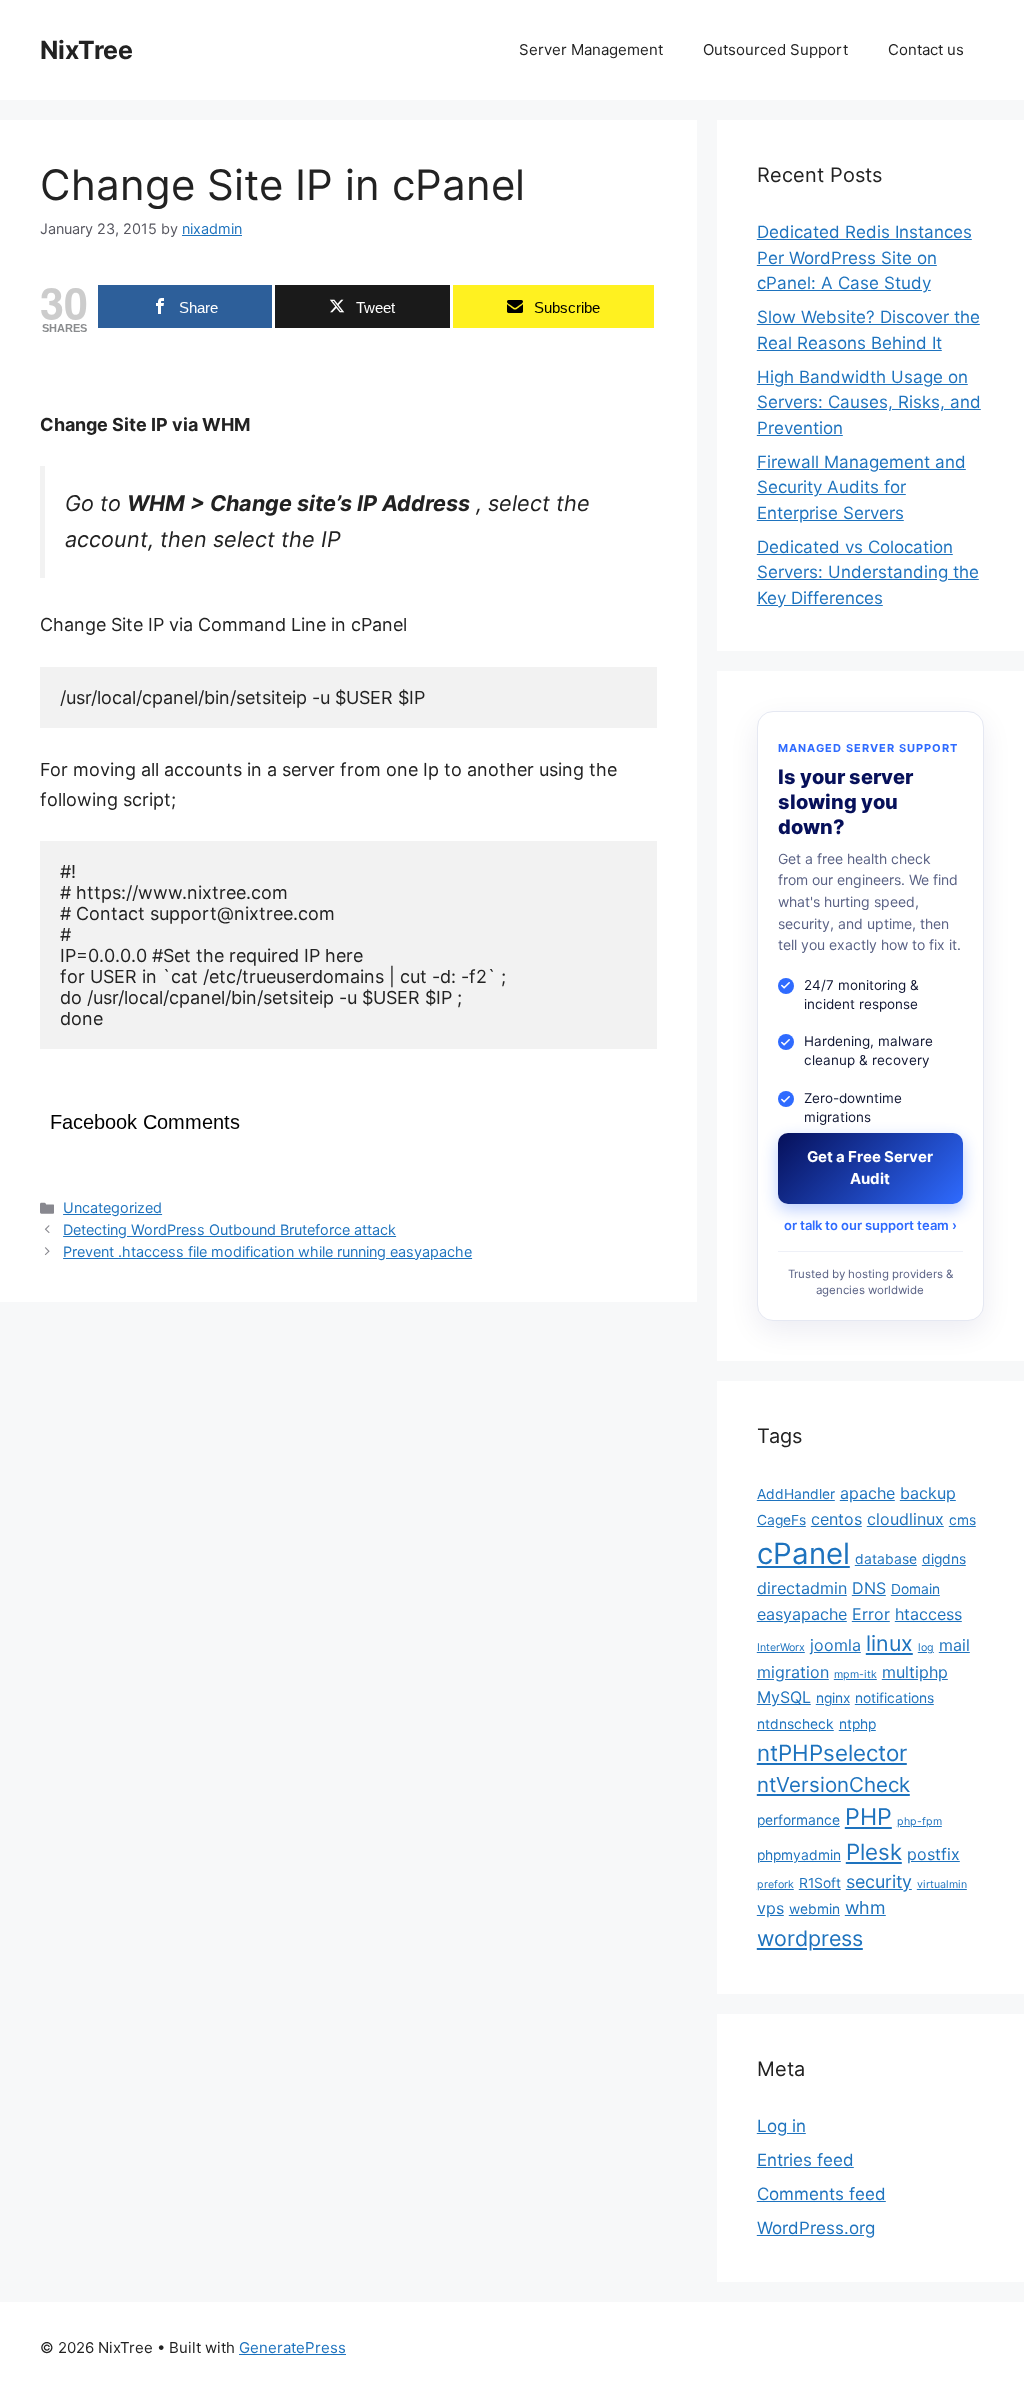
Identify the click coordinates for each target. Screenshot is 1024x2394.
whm (865, 1907)
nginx (833, 1698)
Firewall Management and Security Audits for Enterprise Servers (861, 487)
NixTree (86, 50)
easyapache (802, 1614)
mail (954, 1645)
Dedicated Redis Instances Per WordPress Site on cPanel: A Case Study (864, 257)
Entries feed (805, 2160)
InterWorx (781, 1647)
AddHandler (796, 1494)
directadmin (802, 1588)
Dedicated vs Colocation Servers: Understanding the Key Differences (868, 572)
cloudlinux (905, 1519)
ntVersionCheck (833, 1784)
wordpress (810, 1938)
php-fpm (919, 1821)
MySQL (784, 1697)
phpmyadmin (799, 1855)
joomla (835, 1645)
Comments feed (821, 2194)
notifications (894, 1698)
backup (928, 1493)
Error (871, 1614)
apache (867, 1493)
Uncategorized (112, 1207)
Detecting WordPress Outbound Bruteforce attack (229, 1229)
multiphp (915, 1672)
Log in (781, 2126)
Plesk (874, 1851)
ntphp (857, 1724)
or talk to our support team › (870, 1225)
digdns (944, 1559)
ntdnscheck (795, 1724)
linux (889, 1643)
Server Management (591, 49)
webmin (814, 1909)
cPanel (803, 1553)
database (886, 1559)
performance (798, 1820)
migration (793, 1672)
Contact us (926, 49)
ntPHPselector (832, 1752)
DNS (869, 1588)
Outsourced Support (775, 49)
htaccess (928, 1614)
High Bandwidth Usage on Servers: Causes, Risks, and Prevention (869, 402)
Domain (915, 1589)
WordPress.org (816, 2228)
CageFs (781, 1520)
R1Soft (820, 1883)
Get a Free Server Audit (870, 1168)
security (879, 1881)
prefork (775, 1884)
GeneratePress (292, 2347)
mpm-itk (855, 1674)
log (926, 1647)
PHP (868, 1816)
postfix (933, 1854)
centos (836, 1519)
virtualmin (942, 1884)
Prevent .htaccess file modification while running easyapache (267, 1251)
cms (962, 1520)
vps (770, 1908)
